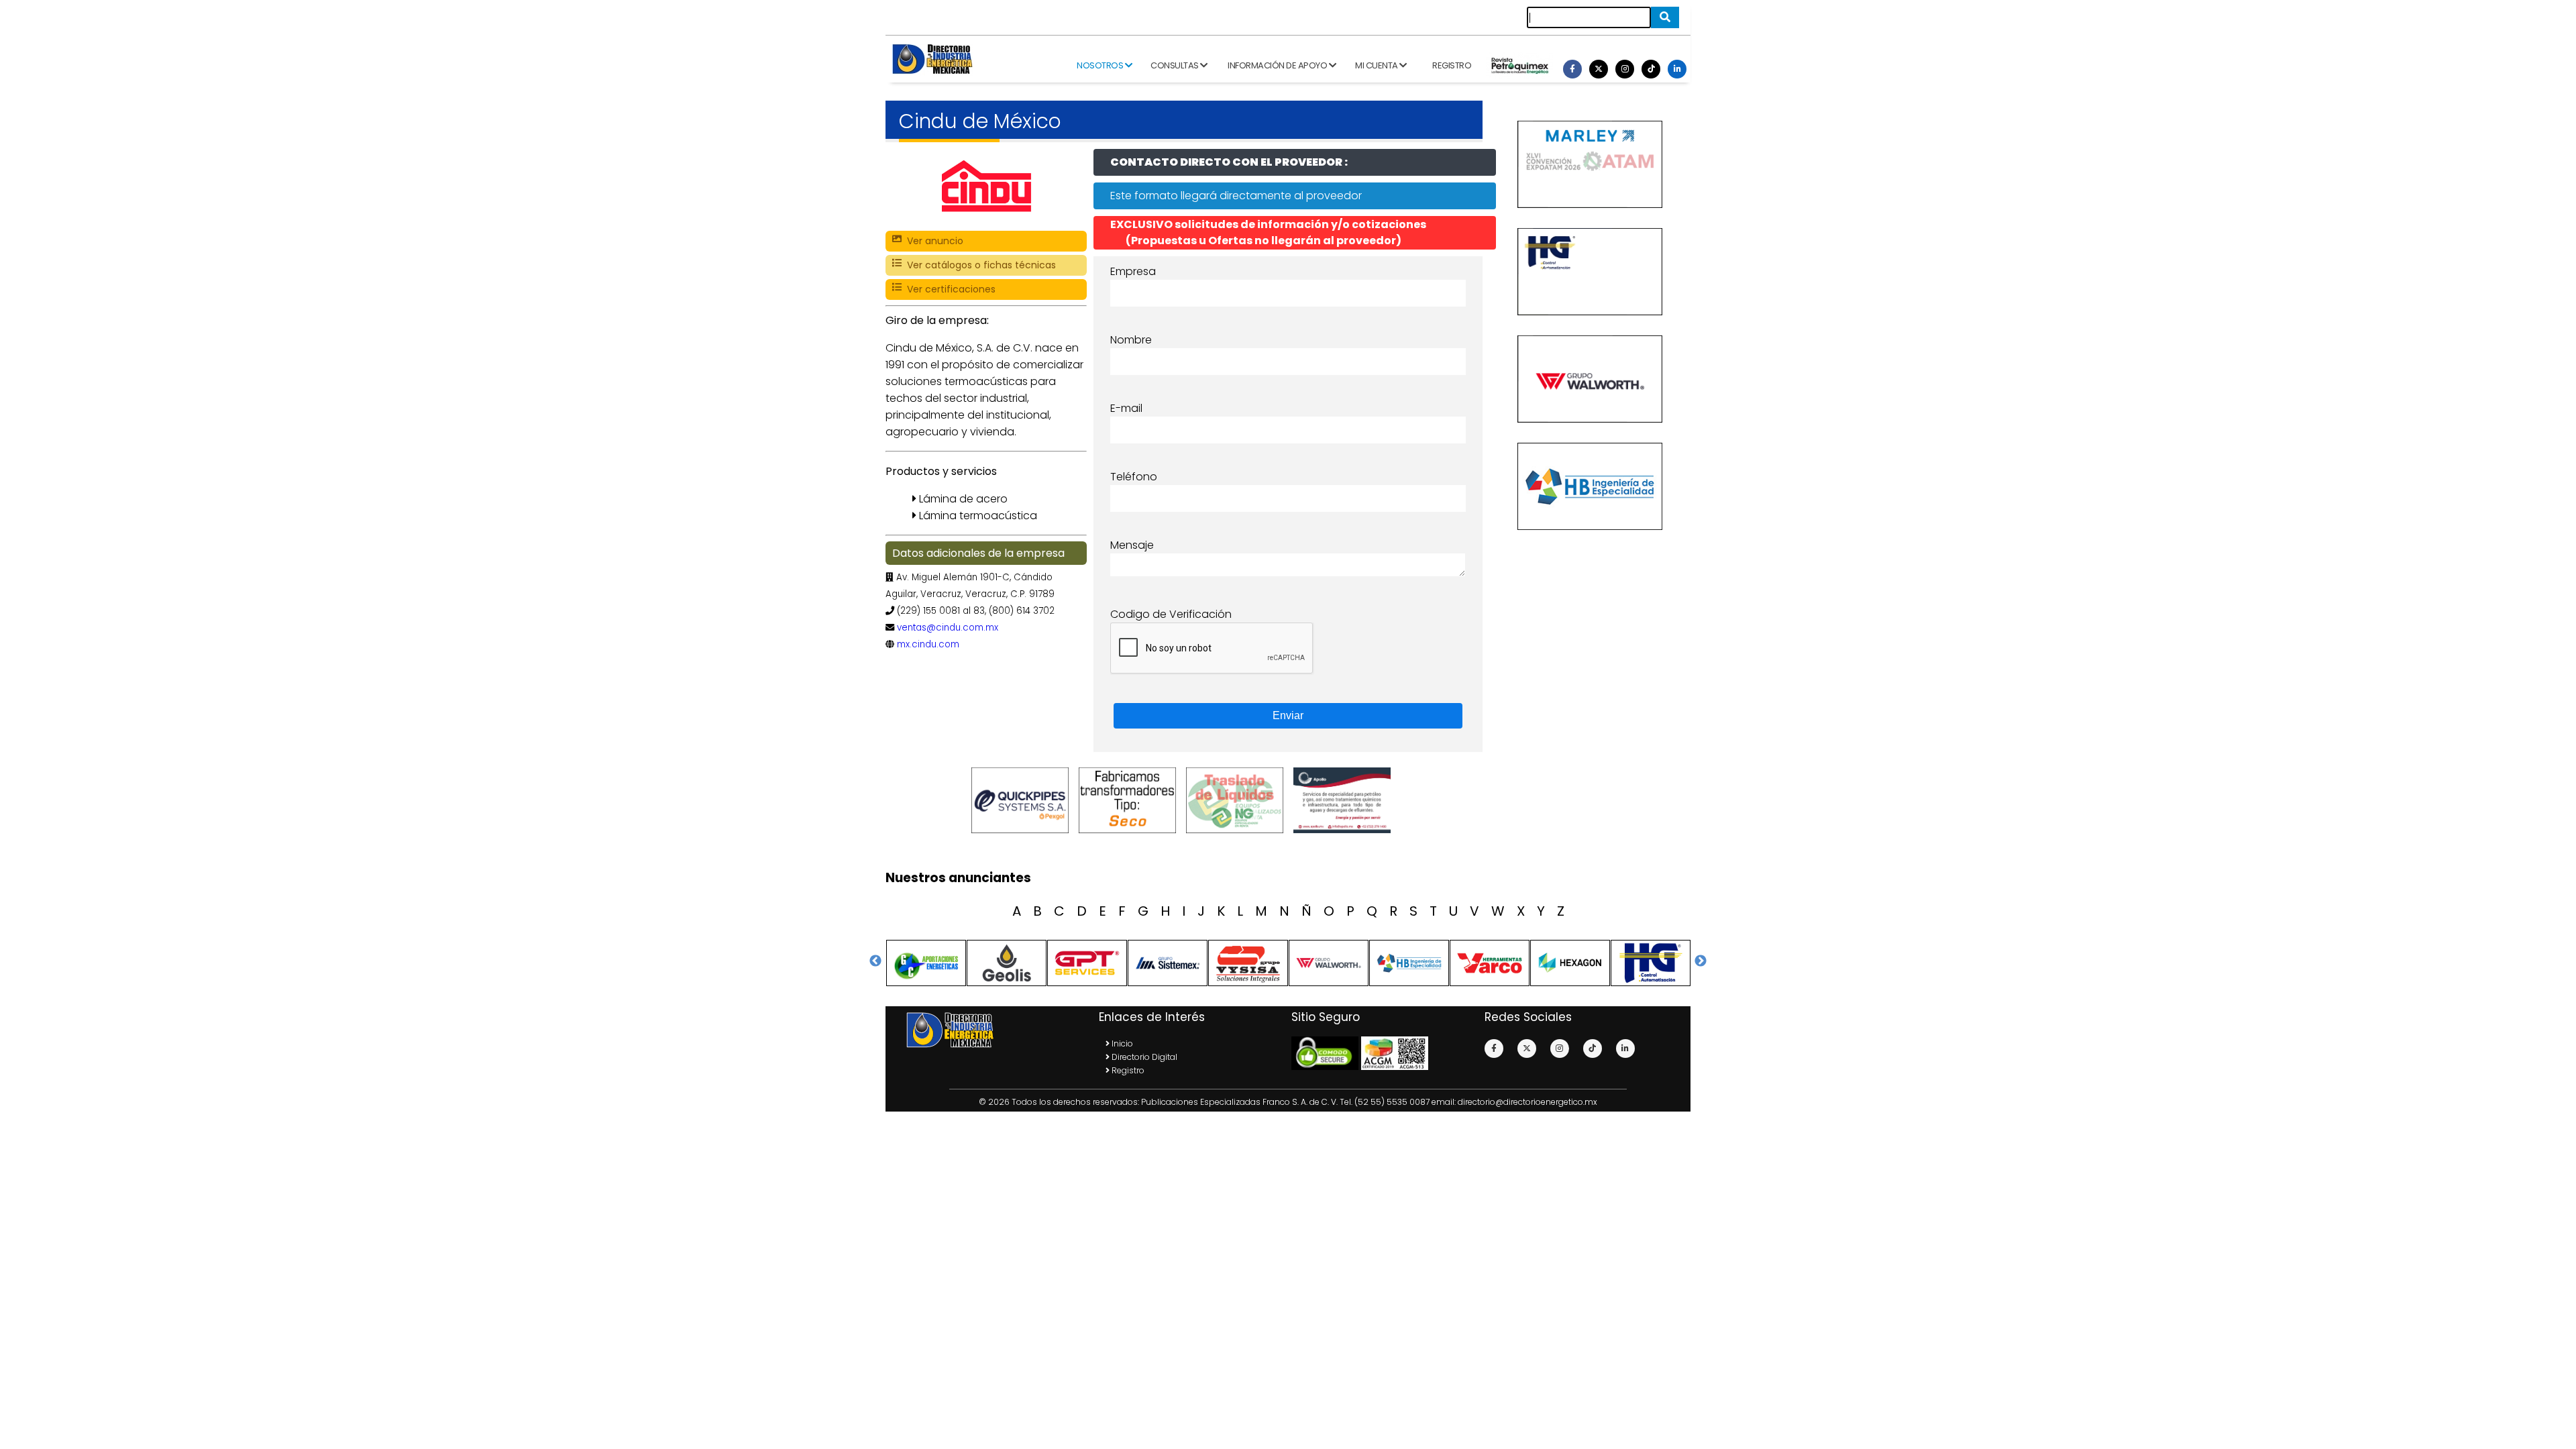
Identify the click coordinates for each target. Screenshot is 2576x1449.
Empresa (1133, 271)
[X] (1599, 69)
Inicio (1121, 1043)
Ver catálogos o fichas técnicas (979, 265)
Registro (1452, 65)
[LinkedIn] (1677, 69)
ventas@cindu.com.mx (948, 628)
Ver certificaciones (949, 289)
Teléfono (1134, 477)
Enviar (1288, 715)
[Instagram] (1625, 69)
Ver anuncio (932, 241)
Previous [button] (875, 961)
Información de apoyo (1278, 65)
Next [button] (1701, 961)
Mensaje (1132, 545)
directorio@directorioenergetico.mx (1527, 1102)
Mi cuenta (1377, 65)
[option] (1023, 800)
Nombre (1131, 340)
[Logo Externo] (1023, 800)
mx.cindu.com (928, 644)
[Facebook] (1572, 69)
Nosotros (1101, 65)
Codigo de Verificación (1171, 614)
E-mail (1126, 408)
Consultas (1175, 65)
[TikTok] (1651, 69)
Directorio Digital (1143, 1057)
